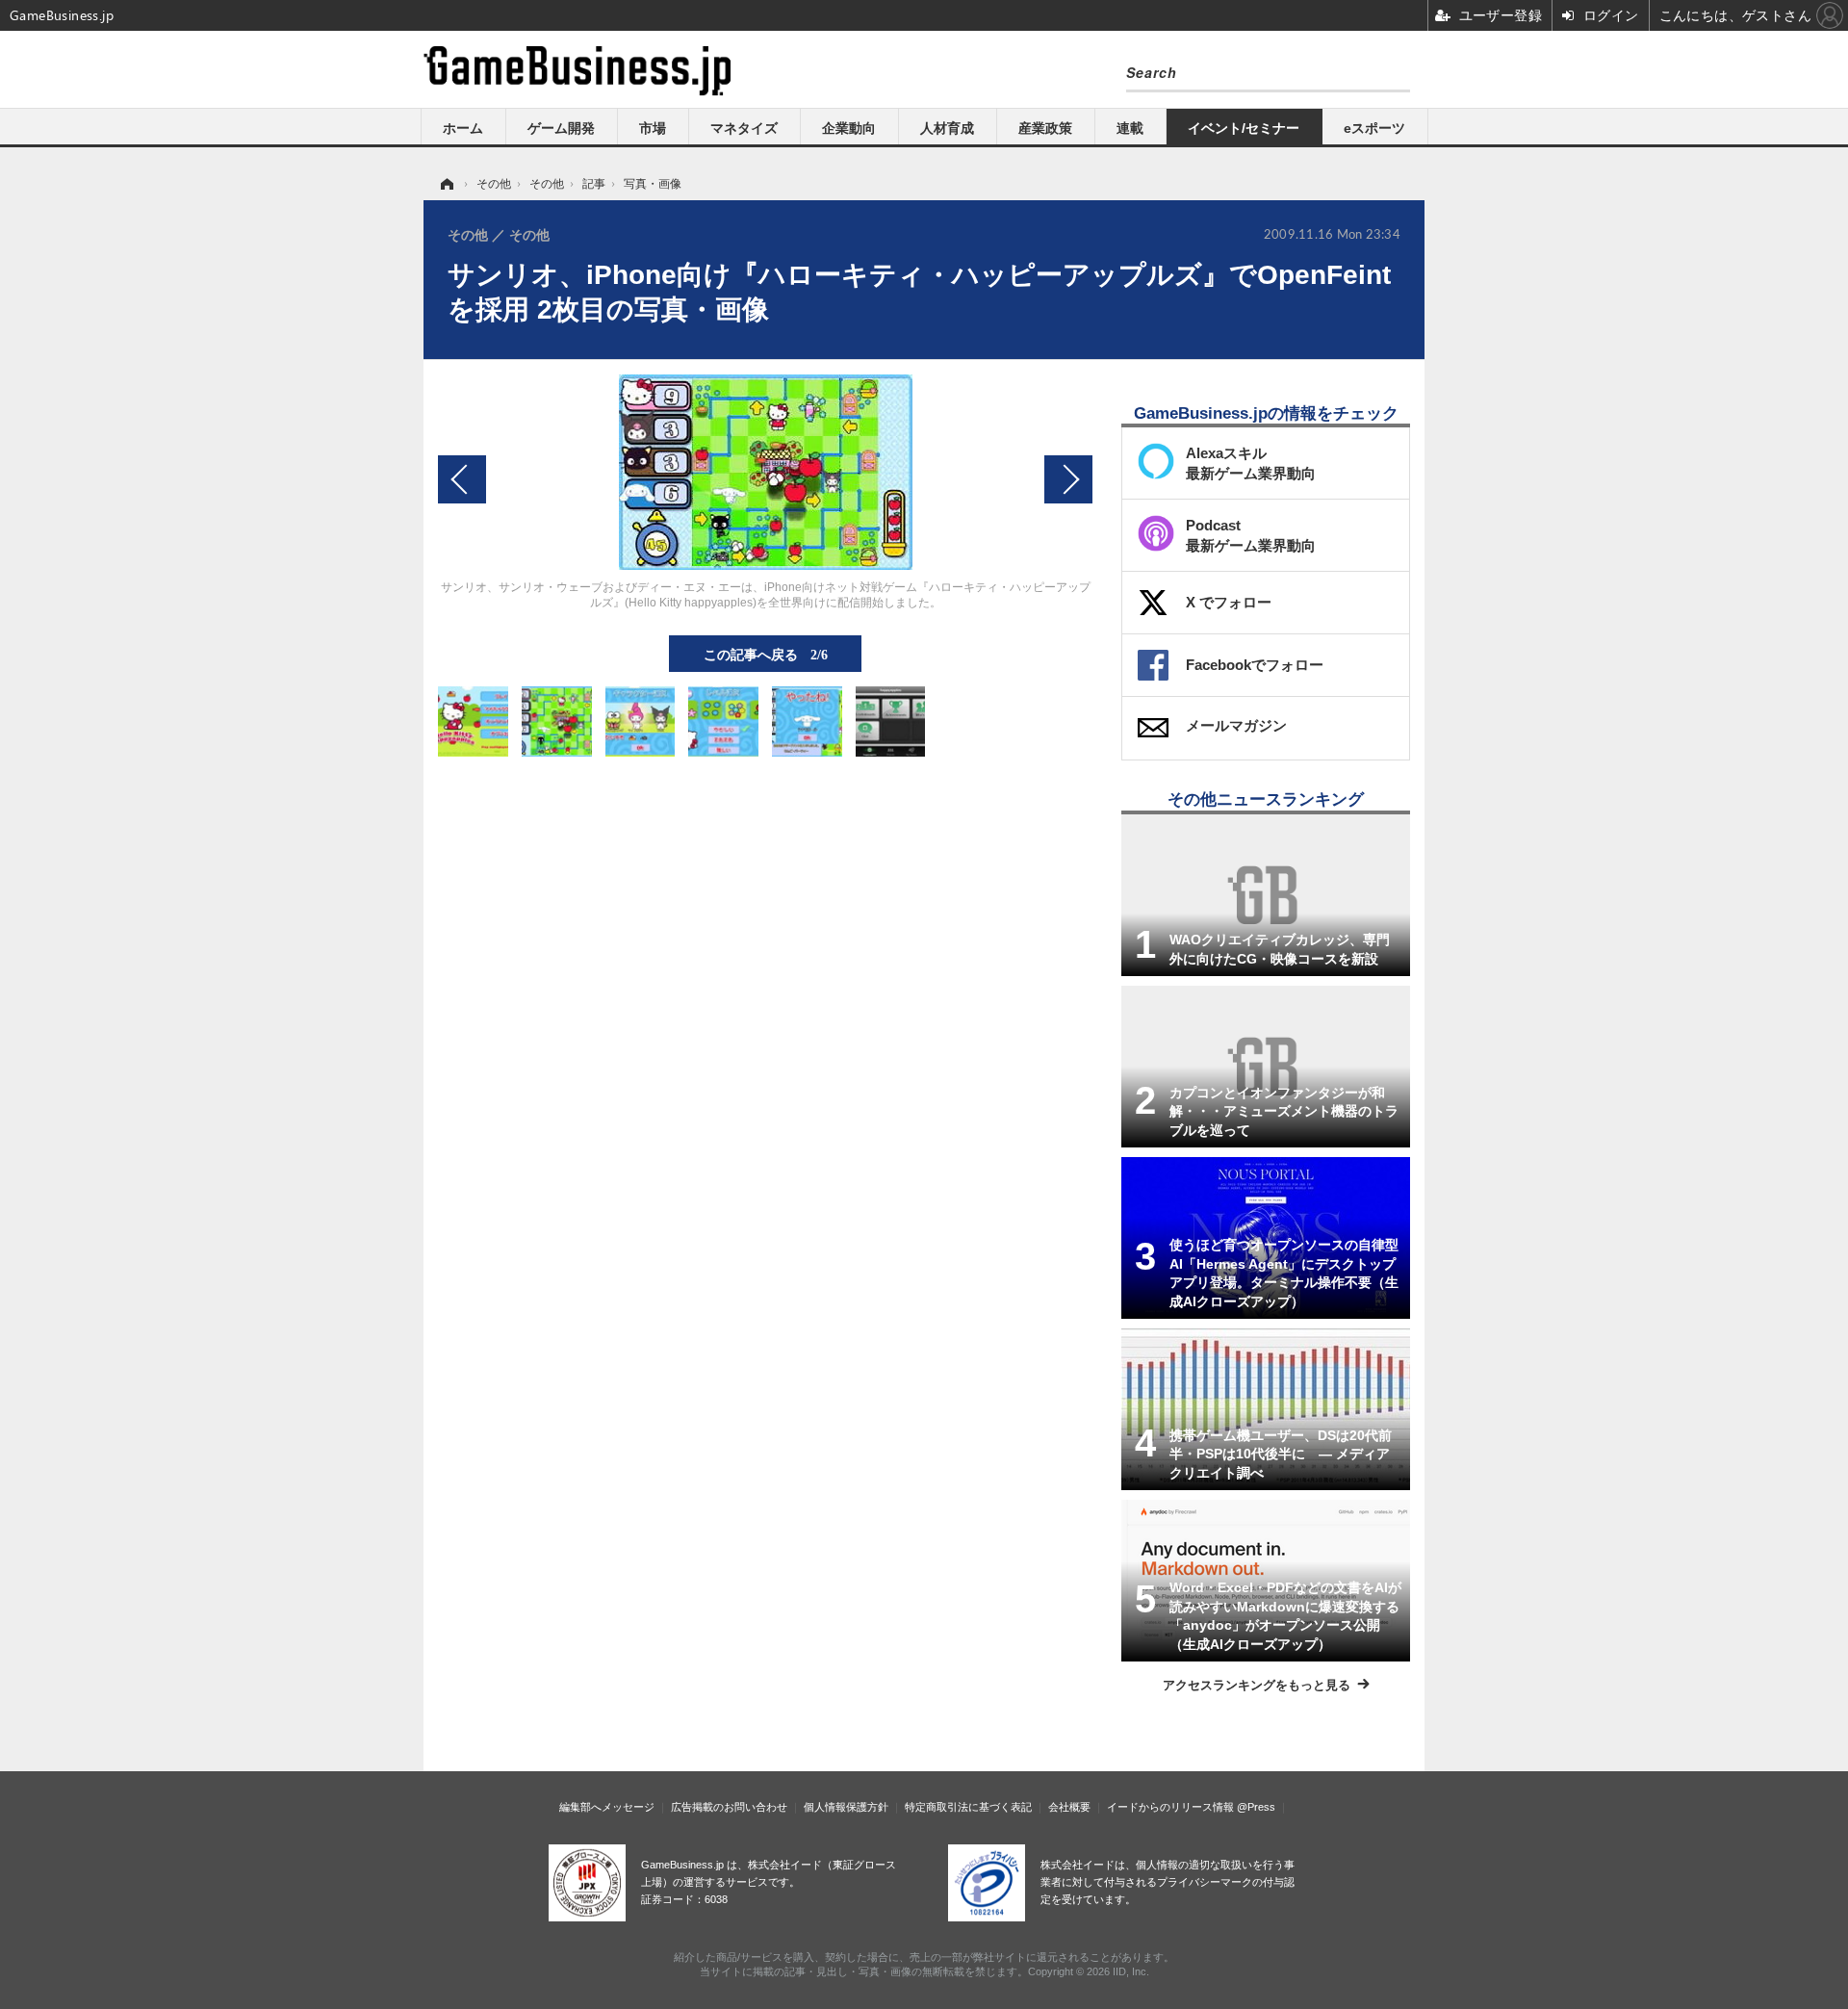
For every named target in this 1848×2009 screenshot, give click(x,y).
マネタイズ (744, 128)
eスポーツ (1374, 128)
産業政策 (1045, 128)
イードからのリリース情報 (1170, 1807)
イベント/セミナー (1244, 128)
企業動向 (849, 128)
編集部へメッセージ (607, 1807)
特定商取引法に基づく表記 (968, 1807)
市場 (653, 128)
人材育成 (947, 128)
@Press (1256, 1807)
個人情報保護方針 (846, 1807)
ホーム (463, 128)
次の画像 (1068, 479)
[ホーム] (446, 184)
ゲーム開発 (561, 128)
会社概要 (1069, 1807)
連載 (1130, 128)
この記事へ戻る (766, 654)
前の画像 (462, 479)
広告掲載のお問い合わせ (729, 1807)
